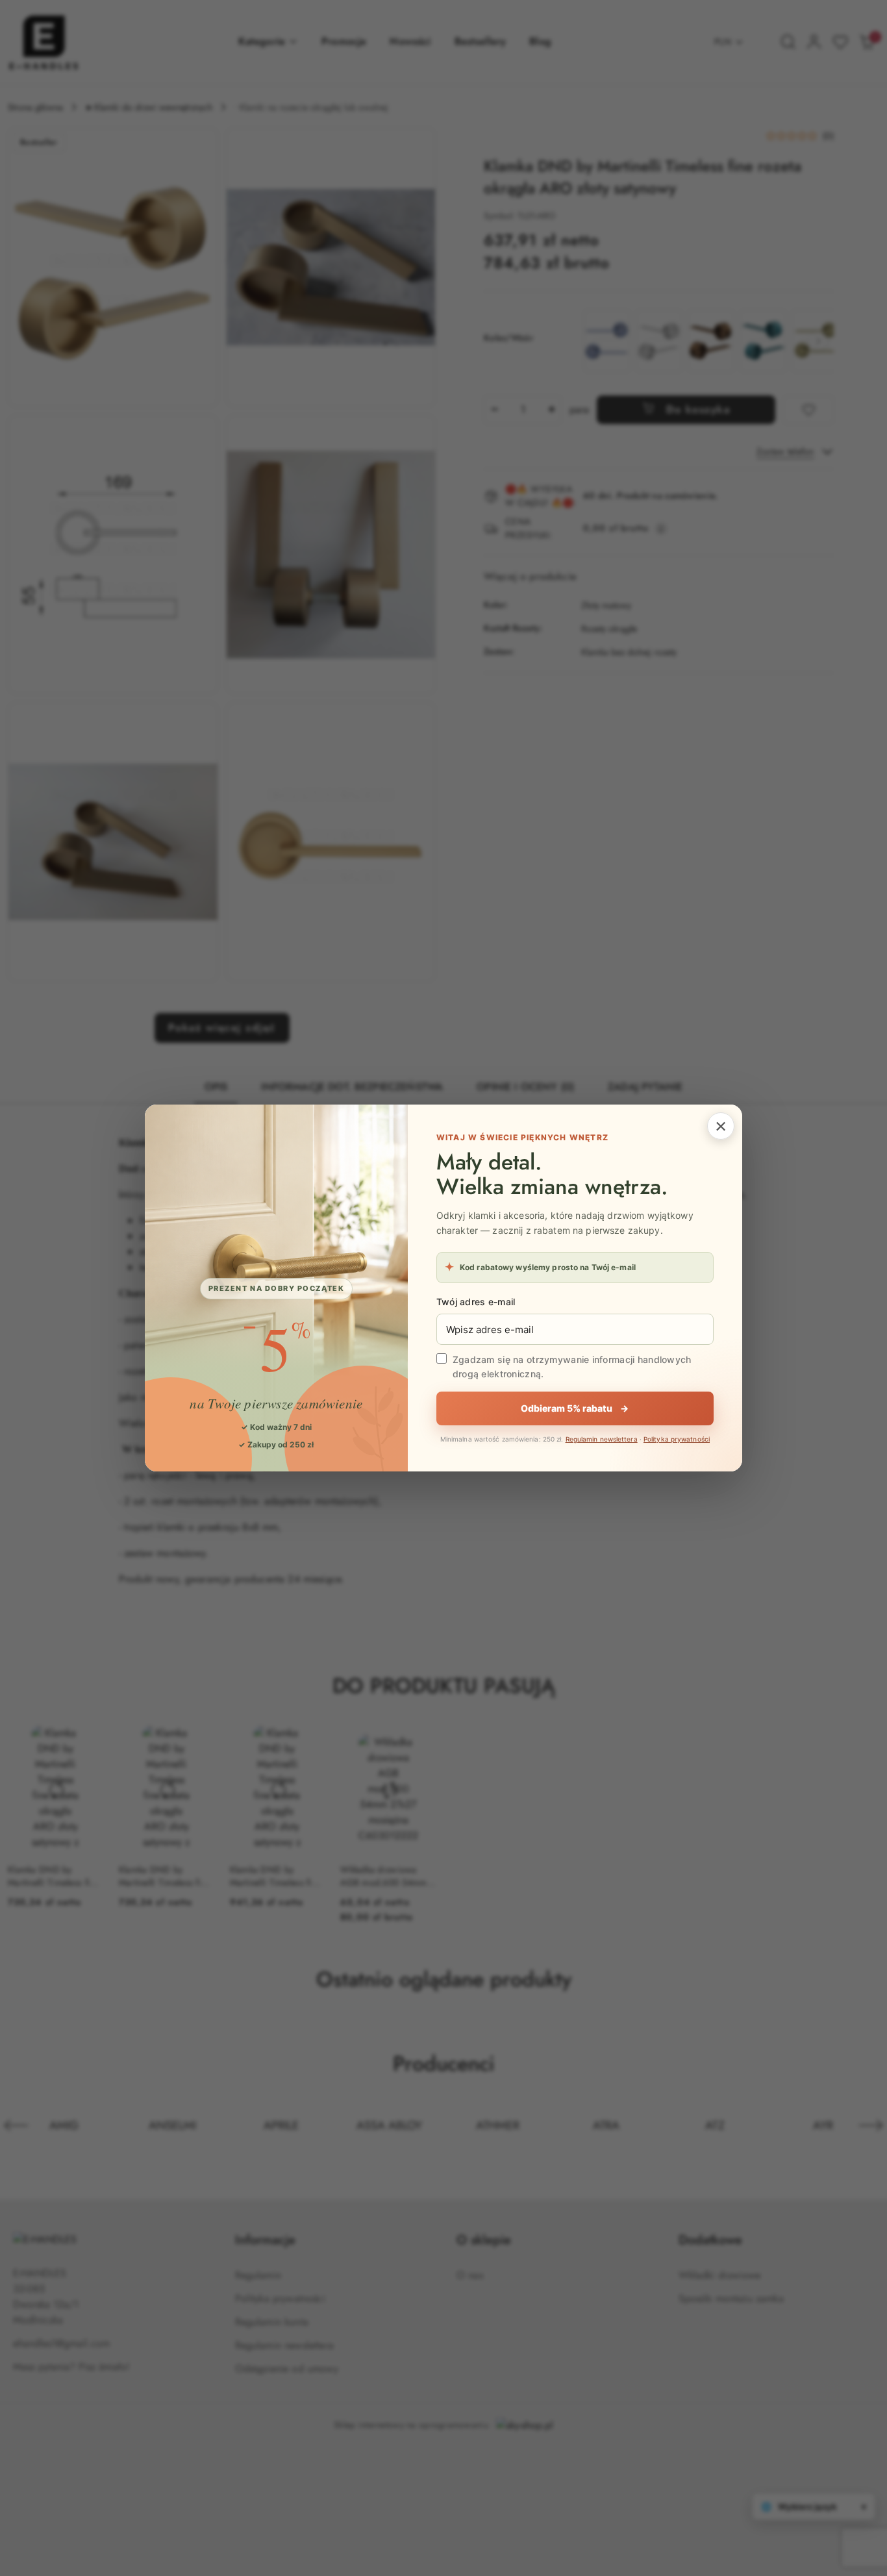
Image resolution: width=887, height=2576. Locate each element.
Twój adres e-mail (476, 1302)
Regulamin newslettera (602, 1439)
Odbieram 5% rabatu (575, 1408)
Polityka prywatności (677, 1439)
